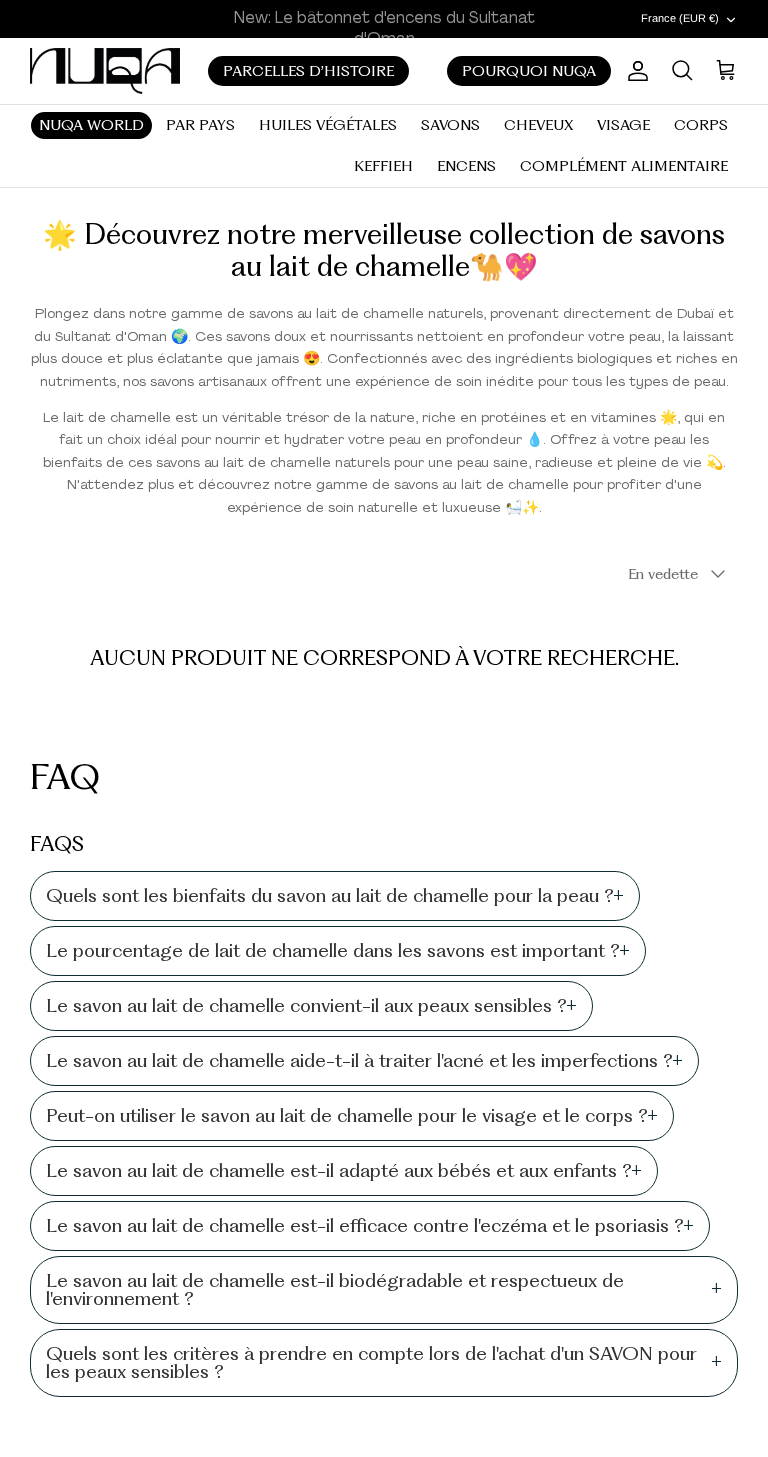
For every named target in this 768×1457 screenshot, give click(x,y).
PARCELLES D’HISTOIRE (308, 71)
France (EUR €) (680, 18)
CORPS (701, 125)
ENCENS (466, 166)
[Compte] (634, 71)
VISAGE (623, 125)
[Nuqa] (105, 70)
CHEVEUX (538, 125)
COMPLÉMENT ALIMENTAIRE (624, 166)
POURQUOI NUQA (529, 71)
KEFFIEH (383, 166)
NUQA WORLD (91, 125)
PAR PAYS (200, 125)
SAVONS (450, 125)
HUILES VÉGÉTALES (328, 125)
